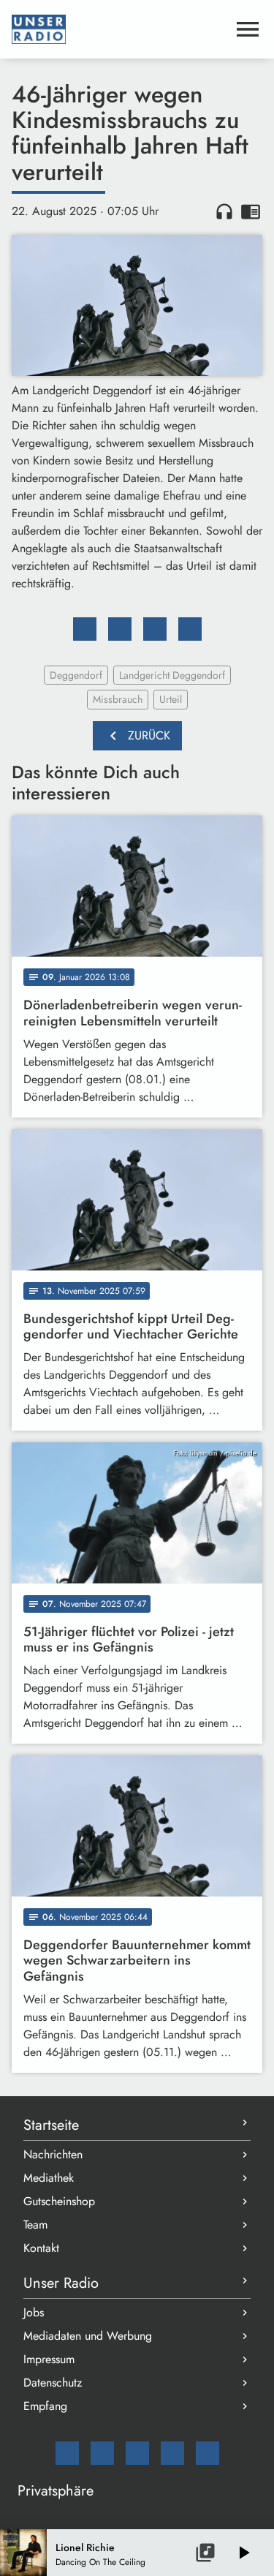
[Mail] (67, 2453)
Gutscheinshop (59, 2201)
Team (35, 2225)
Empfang (45, 2406)
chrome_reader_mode (251, 211)
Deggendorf (76, 675)
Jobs (34, 2312)
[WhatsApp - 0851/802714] (208, 2453)
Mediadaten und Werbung (88, 2336)
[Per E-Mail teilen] (190, 629)
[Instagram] (137, 2453)
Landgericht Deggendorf (172, 675)
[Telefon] (172, 2453)
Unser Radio (61, 2283)
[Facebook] (102, 2453)
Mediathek (49, 2178)
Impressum (49, 2359)
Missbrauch (118, 699)
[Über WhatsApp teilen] (155, 629)
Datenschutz (53, 2383)
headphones (224, 211)
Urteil (171, 699)
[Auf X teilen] (120, 629)
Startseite (51, 2125)
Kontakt (41, 2248)
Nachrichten (53, 2154)
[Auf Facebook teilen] (85, 629)
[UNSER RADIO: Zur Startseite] (119, 29)
